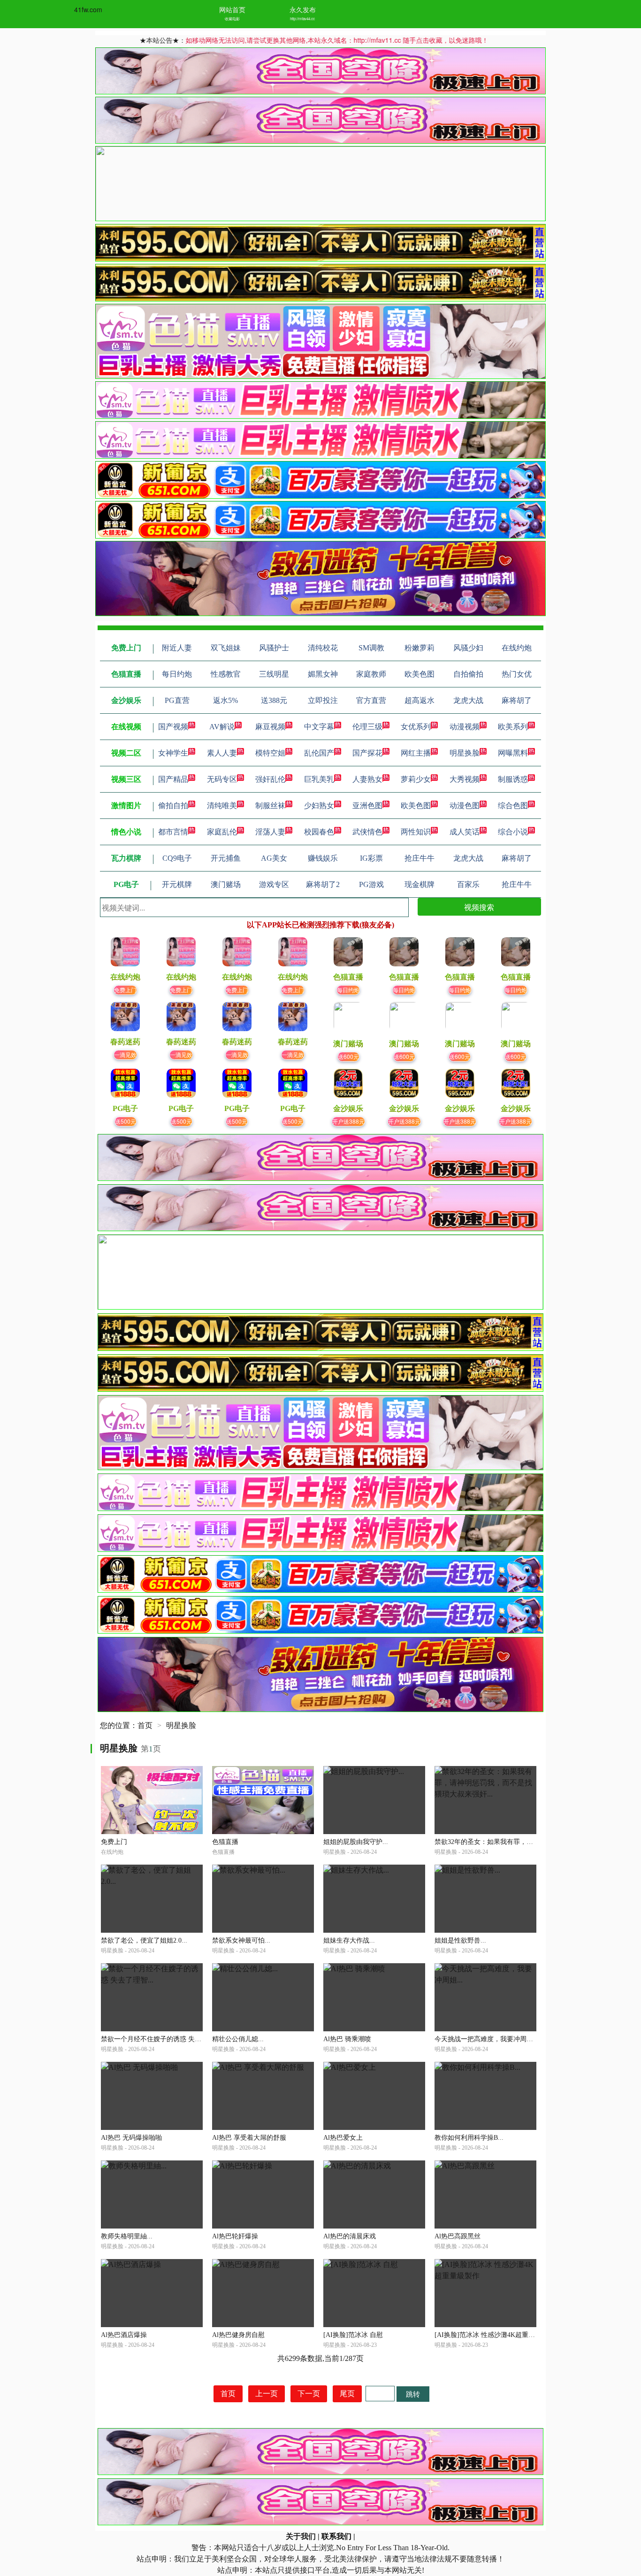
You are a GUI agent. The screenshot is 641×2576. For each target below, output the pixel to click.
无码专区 (222, 779)
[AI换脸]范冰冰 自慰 (353, 2335)
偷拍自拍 (173, 806)
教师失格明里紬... (127, 2236)
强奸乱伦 (270, 779)
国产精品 (173, 779)
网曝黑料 (513, 753)
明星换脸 (465, 753)
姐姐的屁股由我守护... (356, 1842)
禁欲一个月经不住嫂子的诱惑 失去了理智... (164, 2039)
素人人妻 (222, 753)
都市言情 (173, 832)
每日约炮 (348, 990)
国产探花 (367, 753)
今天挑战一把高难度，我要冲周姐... (487, 2039)
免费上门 (125, 990)
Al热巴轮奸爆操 (235, 2236)
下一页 (309, 2394)
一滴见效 (125, 1054)
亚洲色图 (367, 806)
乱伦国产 (319, 753)
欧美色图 (416, 806)
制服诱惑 (513, 779)
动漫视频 (465, 727)
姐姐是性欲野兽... (460, 1940)
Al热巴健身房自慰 (238, 2335)
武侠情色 (367, 832)
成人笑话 (465, 832)
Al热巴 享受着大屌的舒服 (249, 2138)
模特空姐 (270, 753)
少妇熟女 (319, 806)
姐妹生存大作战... (349, 1940)
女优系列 (416, 727)
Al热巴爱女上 (343, 2138)
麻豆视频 (270, 727)
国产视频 (173, 727)
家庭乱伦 (222, 832)
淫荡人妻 (270, 832)
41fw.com (88, 9)
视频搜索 (479, 907)
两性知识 (416, 832)
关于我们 (301, 2536)
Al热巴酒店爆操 (124, 2335)
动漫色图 (465, 806)
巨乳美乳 (319, 779)
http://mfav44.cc (302, 19)
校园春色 (319, 832)
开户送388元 (348, 1121)
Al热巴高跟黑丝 (458, 2236)
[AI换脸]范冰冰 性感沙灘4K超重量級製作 (495, 2335)
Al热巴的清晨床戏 (350, 2236)
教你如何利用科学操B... (469, 2138)
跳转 (413, 2394)
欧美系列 (513, 727)
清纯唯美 (222, 806)
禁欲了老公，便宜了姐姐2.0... (144, 1940)
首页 (145, 1725)
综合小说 (513, 832)
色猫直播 (225, 1842)
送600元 (348, 1056)
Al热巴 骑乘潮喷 (347, 2039)
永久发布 (303, 9)
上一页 (267, 2394)
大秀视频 (465, 779)
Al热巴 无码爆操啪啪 (131, 2138)
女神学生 (173, 753)
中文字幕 (319, 727)
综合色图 (513, 806)
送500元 (126, 1121)
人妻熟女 (367, 779)
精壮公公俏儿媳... (238, 2039)
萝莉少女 (416, 779)
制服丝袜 (270, 806)
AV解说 (222, 727)
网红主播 (416, 753)
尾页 (347, 2394)
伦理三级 (367, 727)
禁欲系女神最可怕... (241, 1940)
